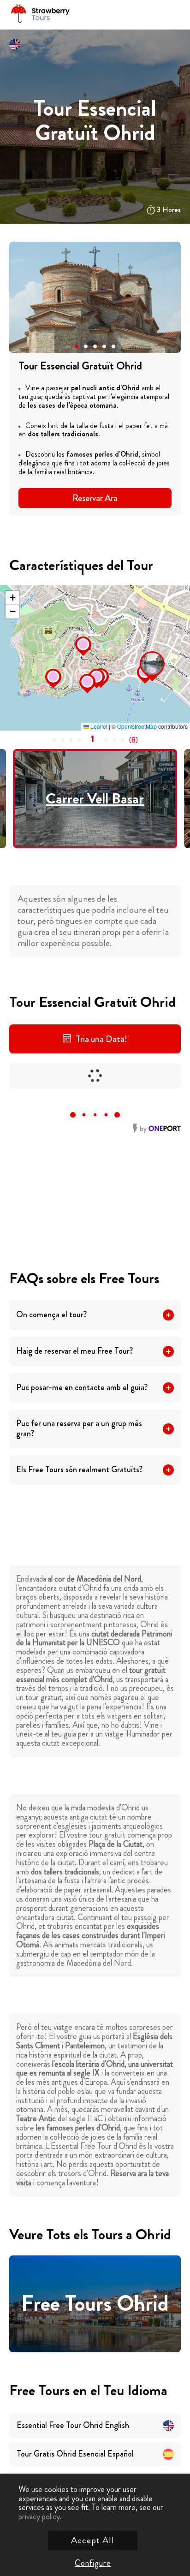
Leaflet (98, 726)
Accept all (93, 2540)
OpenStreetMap (137, 726)
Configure (93, 2563)
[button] (77, 346)
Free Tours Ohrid (95, 2304)
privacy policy (39, 2517)
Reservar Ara (95, 498)
